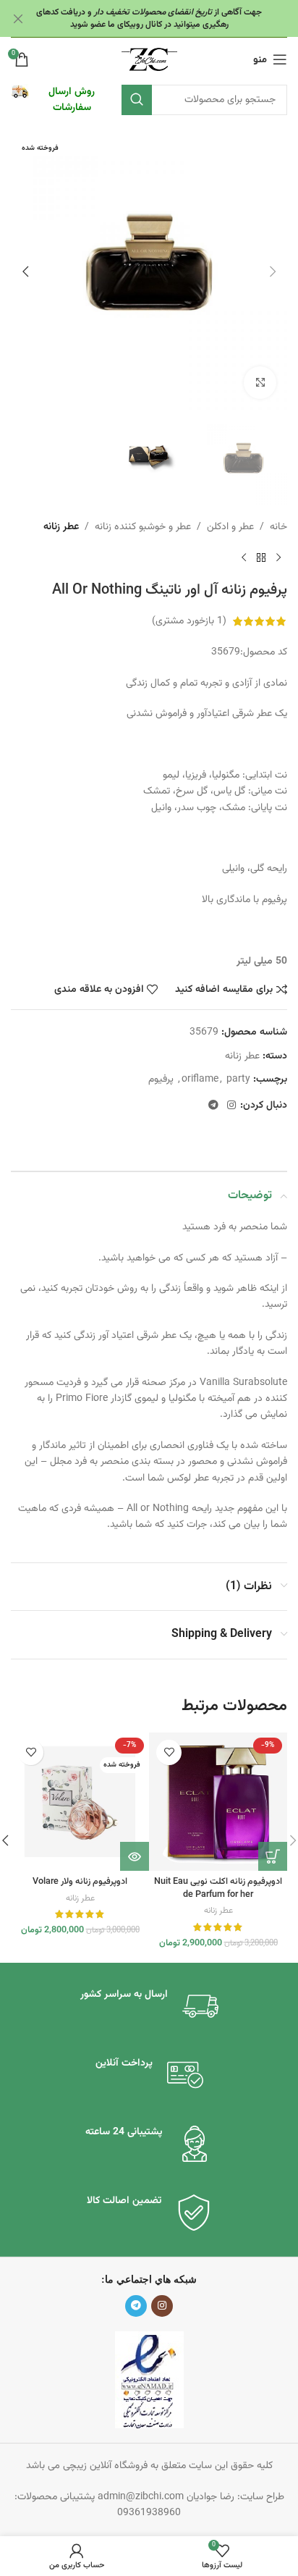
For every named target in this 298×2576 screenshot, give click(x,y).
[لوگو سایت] (149, 60)
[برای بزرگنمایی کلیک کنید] (260, 383)
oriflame (200, 1079)
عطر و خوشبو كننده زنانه (143, 527)
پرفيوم (161, 1079)
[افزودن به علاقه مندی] (169, 1752)
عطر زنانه (61, 527)
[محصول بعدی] (244, 558)
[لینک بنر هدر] (171, 18)
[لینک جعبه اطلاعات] (59, 100)
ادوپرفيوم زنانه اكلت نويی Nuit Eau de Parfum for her (218, 1888)
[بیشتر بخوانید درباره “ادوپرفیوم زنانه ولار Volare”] (135, 1856)
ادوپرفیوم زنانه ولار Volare (80, 1882)
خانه (278, 527)
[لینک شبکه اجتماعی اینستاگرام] (231, 1106)
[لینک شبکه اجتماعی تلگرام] (213, 1106)
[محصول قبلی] (278, 558)
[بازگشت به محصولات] (261, 558)
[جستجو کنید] (137, 100)
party (238, 1079)
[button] (273, 272)
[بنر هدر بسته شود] (18, 18)
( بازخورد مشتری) (189, 621)
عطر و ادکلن (230, 527)
